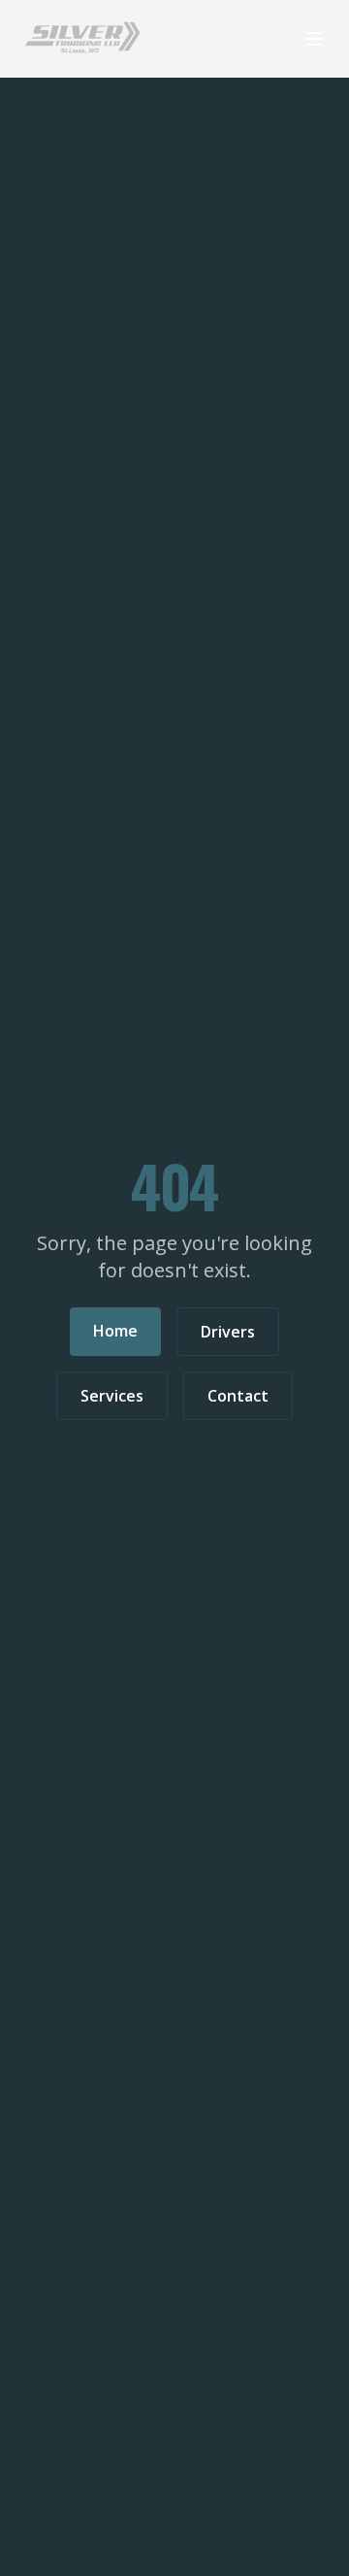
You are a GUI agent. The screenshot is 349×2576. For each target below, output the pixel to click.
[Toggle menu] (314, 39)
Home (115, 1331)
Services (112, 1396)
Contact (238, 1396)
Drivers (228, 1332)
